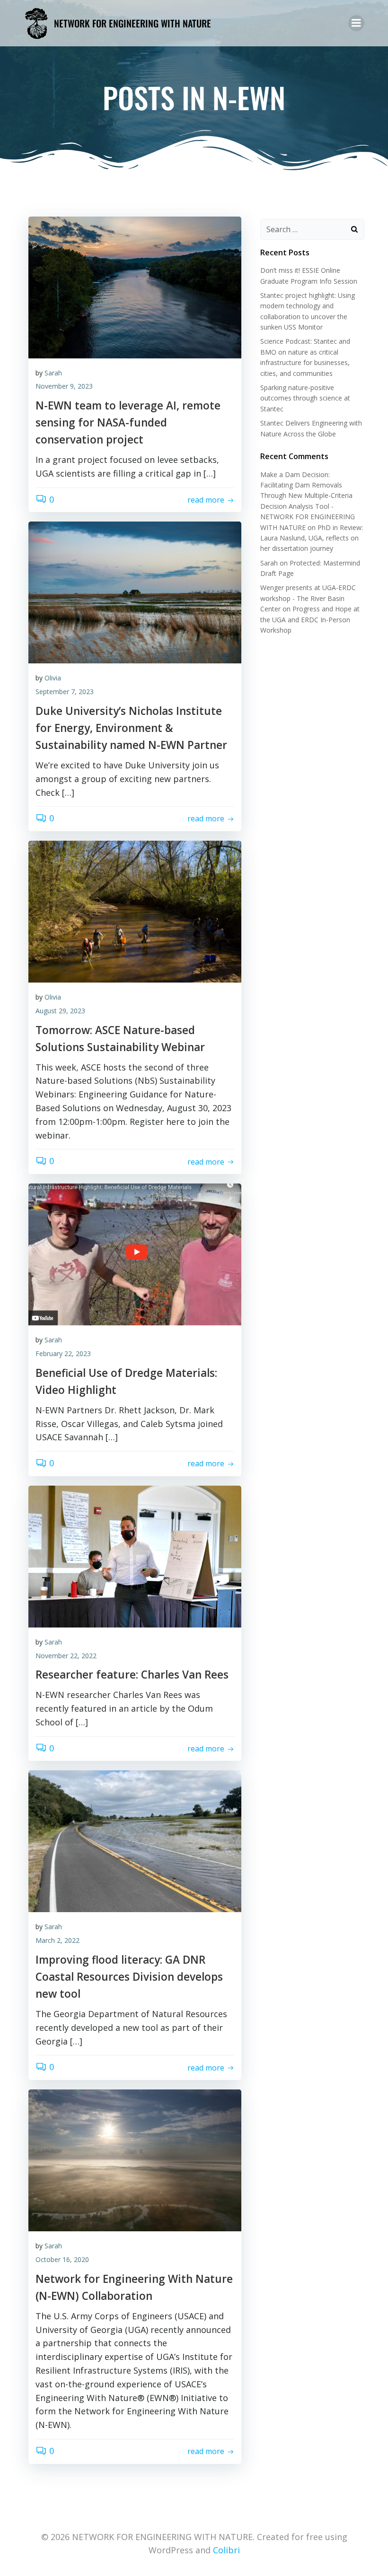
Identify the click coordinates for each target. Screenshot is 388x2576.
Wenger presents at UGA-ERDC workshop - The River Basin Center (308, 598)
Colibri (226, 2550)
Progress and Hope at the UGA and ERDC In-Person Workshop (310, 619)
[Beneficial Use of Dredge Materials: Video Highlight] (135, 1253)
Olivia (53, 678)
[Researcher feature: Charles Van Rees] (135, 1556)
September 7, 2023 (65, 692)
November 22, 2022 (66, 1656)
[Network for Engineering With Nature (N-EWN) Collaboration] (135, 2159)
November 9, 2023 (64, 386)
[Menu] (356, 23)
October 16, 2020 (62, 2259)
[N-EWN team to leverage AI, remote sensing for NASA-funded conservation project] (135, 286)
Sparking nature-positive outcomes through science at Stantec (305, 398)
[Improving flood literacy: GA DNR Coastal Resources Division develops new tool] (135, 1840)
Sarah (53, 373)
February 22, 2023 (63, 1353)
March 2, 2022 (57, 1940)
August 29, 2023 (60, 1011)
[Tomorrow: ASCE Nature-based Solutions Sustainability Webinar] (135, 911)
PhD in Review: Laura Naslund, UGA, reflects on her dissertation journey (312, 538)
